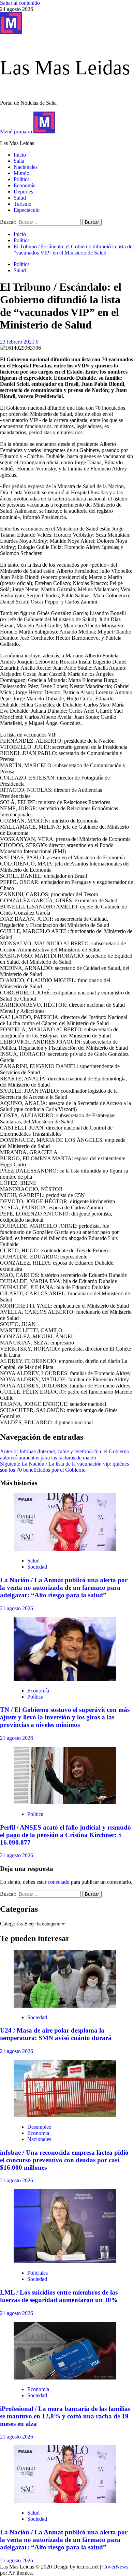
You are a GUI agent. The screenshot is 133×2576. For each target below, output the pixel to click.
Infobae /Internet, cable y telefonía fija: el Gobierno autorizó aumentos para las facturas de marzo (65, 1454)
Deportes (23, 192)
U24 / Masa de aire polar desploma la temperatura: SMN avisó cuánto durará (56, 2034)
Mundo (21, 173)
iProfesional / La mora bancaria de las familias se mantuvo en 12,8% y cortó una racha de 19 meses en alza (65, 2416)
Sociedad (37, 1567)
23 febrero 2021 (18, 342)
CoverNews (115, 2567)
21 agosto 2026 (17, 1608)
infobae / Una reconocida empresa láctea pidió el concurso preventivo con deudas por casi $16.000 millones (64, 2160)
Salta (19, 161)
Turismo (23, 204)
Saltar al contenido (20, 3)
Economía (25, 185)
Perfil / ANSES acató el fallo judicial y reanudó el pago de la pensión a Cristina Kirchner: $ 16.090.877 (65, 1835)
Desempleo (39, 2127)
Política (22, 179)
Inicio (20, 155)
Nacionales (26, 167)
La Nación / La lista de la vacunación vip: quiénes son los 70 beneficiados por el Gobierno (64, 1467)
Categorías (11, 1924)
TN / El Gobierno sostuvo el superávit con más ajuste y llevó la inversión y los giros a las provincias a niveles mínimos (65, 1717)
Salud (20, 198)
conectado (59, 1882)
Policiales (38, 2273)
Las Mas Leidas (65, 68)
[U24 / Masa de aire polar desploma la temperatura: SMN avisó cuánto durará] (65, 2006)
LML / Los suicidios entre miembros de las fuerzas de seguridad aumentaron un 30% (59, 2296)
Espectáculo (27, 210)
